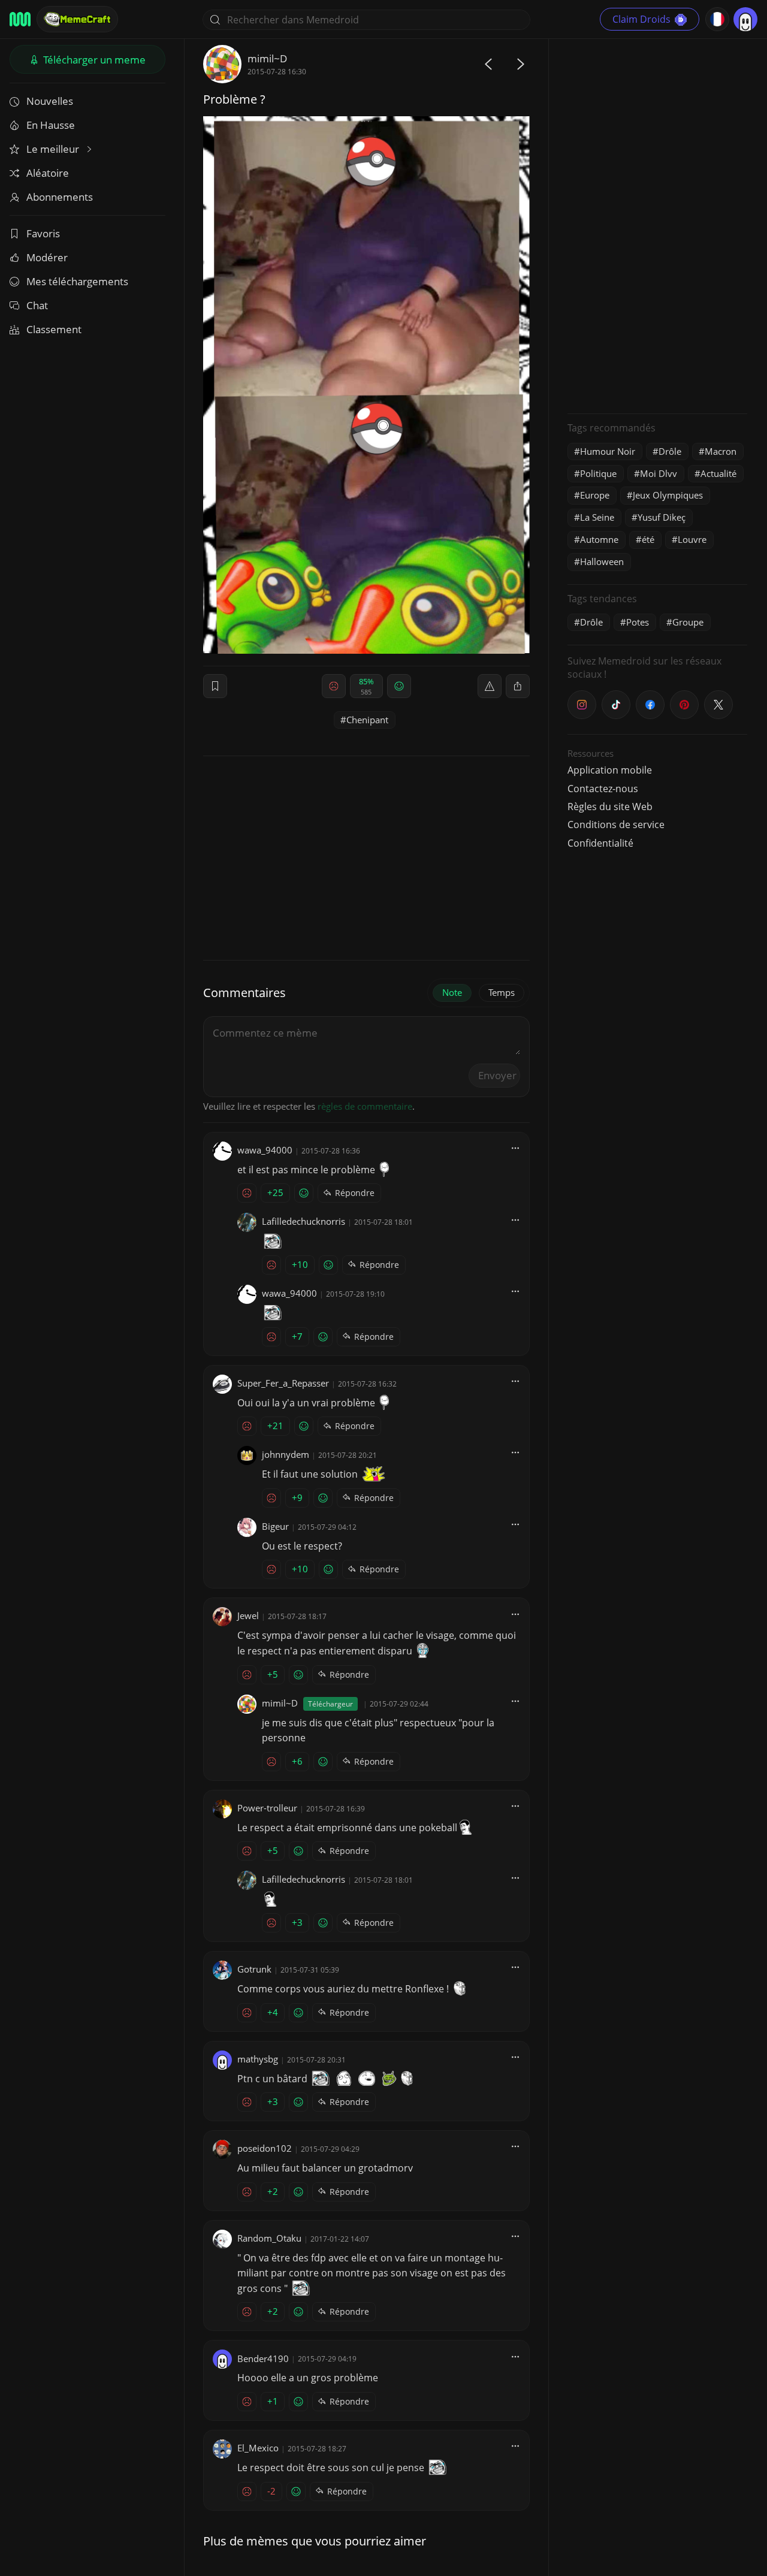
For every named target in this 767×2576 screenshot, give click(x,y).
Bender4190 (263, 2358)
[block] (518, 686)
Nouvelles (50, 101)
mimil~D (267, 58)
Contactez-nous (603, 789)
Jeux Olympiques (668, 495)
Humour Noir (608, 451)
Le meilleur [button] (54, 149)
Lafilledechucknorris (304, 1221)
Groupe (688, 622)
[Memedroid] (20, 19)
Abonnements (60, 197)
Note (452, 992)
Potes (638, 622)
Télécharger (93, 60)
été (648, 539)
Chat (37, 305)
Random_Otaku (269, 2238)
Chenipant (367, 720)
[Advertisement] (657, 225)
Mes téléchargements (77, 281)
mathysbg (258, 2059)
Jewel (248, 1615)
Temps (502, 992)
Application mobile (610, 770)
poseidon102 (265, 2148)
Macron (721, 451)
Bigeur (275, 1526)
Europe (595, 495)
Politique (598, 473)
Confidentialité (600, 843)
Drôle (670, 451)
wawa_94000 (265, 1150)
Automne (599, 539)
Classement (54, 329)
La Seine (597, 517)
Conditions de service (616, 825)
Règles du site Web (610, 807)
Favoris (43, 233)
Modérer (47, 257)
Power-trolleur (267, 1808)
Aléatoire (48, 173)
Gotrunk (254, 1969)
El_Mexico (258, 2448)
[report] (490, 686)
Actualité (718, 473)
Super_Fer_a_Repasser (283, 1383)
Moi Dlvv (659, 473)
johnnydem (286, 1454)
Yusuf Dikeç (662, 517)
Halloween (602, 561)
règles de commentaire (365, 1106)
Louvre (692, 539)
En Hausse (51, 125)
